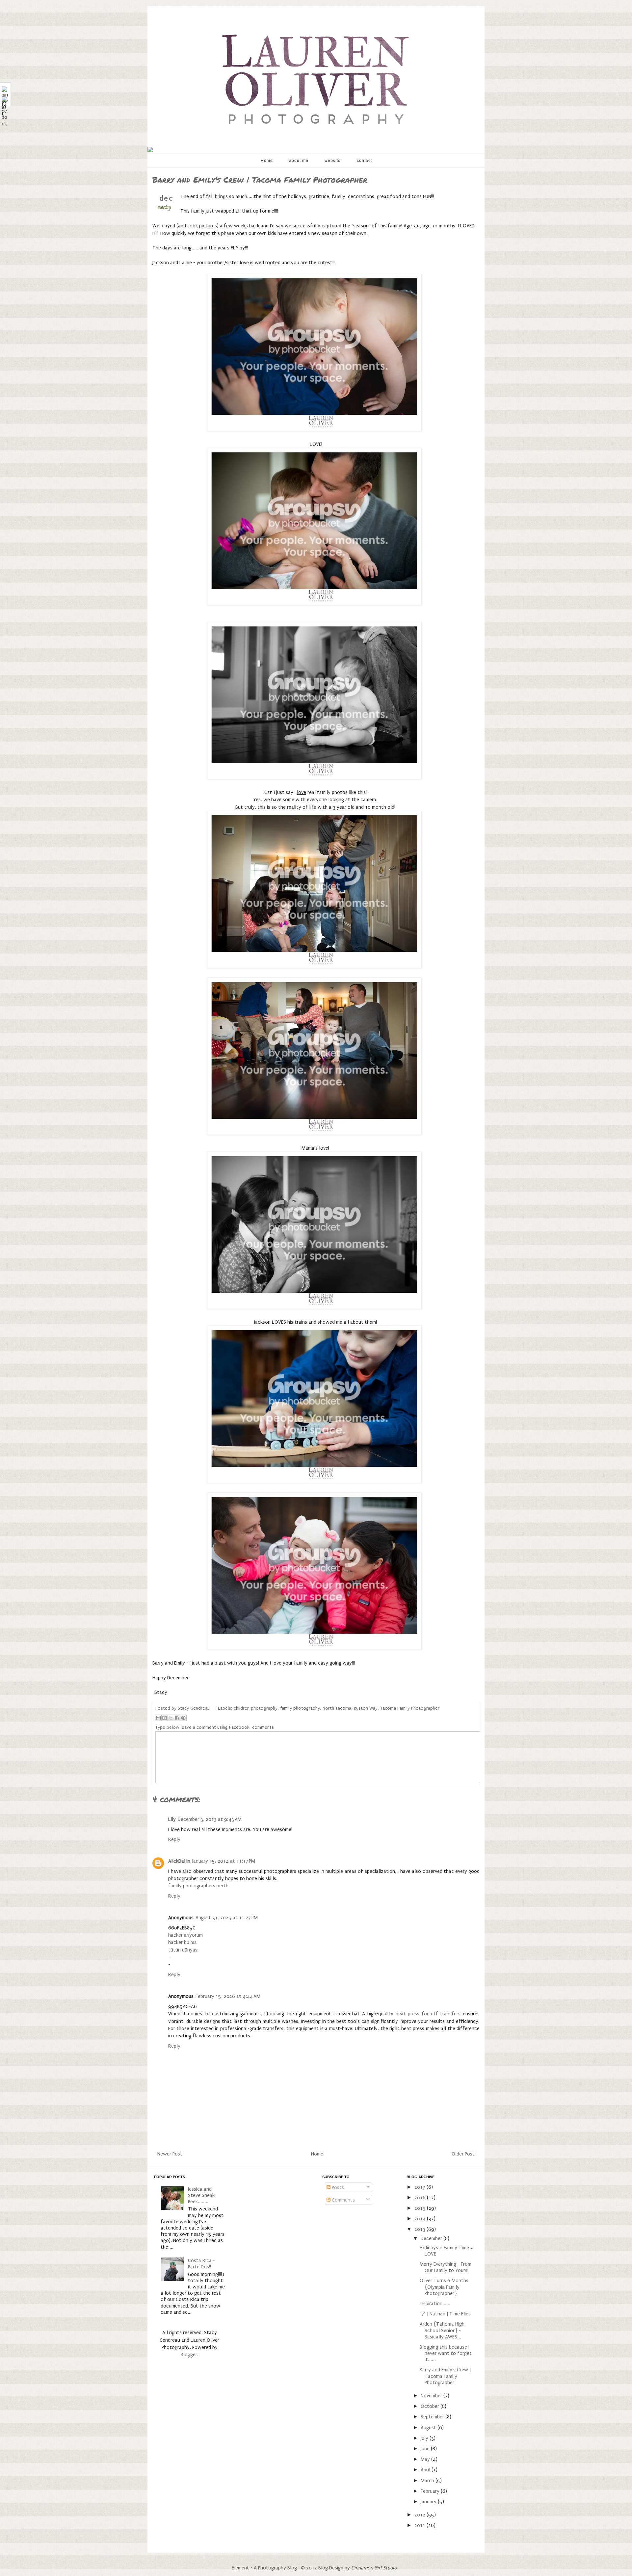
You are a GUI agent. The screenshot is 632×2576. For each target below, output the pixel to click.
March (428, 2481)
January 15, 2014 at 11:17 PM (224, 1861)
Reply (174, 1839)
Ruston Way (366, 1708)
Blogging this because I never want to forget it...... (446, 2353)
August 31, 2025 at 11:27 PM (227, 1918)
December (432, 2238)
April (426, 2470)
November (432, 2396)
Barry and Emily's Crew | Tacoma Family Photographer (445, 2376)
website (333, 161)
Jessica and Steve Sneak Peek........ (201, 2195)
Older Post (463, 2154)
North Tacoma (337, 1708)
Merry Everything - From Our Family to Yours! (446, 2267)
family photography (300, 1708)
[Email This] (158, 1718)
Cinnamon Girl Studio (374, 2568)
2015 (421, 2208)
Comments (343, 2200)
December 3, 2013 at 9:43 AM (210, 1819)
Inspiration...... (435, 2304)
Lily (172, 1819)
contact (364, 161)
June (426, 2449)
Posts (337, 2187)
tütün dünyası (183, 1950)
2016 (421, 2198)
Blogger (189, 2355)
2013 (421, 2229)
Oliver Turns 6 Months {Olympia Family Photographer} (444, 2287)
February (431, 2491)
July (425, 2438)
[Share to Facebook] (177, 1718)
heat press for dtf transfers (428, 2014)
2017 (421, 2187)
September (433, 2417)
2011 (421, 2525)
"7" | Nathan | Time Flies (445, 2314)
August (429, 2428)
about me (299, 161)
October (431, 2406)
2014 (421, 2219)
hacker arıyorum (185, 1935)
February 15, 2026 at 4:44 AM (228, 1996)
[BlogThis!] (165, 1718)
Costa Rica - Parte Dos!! (201, 2264)
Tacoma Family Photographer (410, 1708)
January (429, 2502)
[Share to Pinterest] (183, 1718)
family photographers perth (198, 1886)
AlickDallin (179, 1861)
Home (267, 161)
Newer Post (170, 2154)
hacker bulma (183, 1942)
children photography (256, 1708)
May (426, 2459)
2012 (421, 2515)
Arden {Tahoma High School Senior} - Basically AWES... (442, 2330)
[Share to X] (171, 1718)
